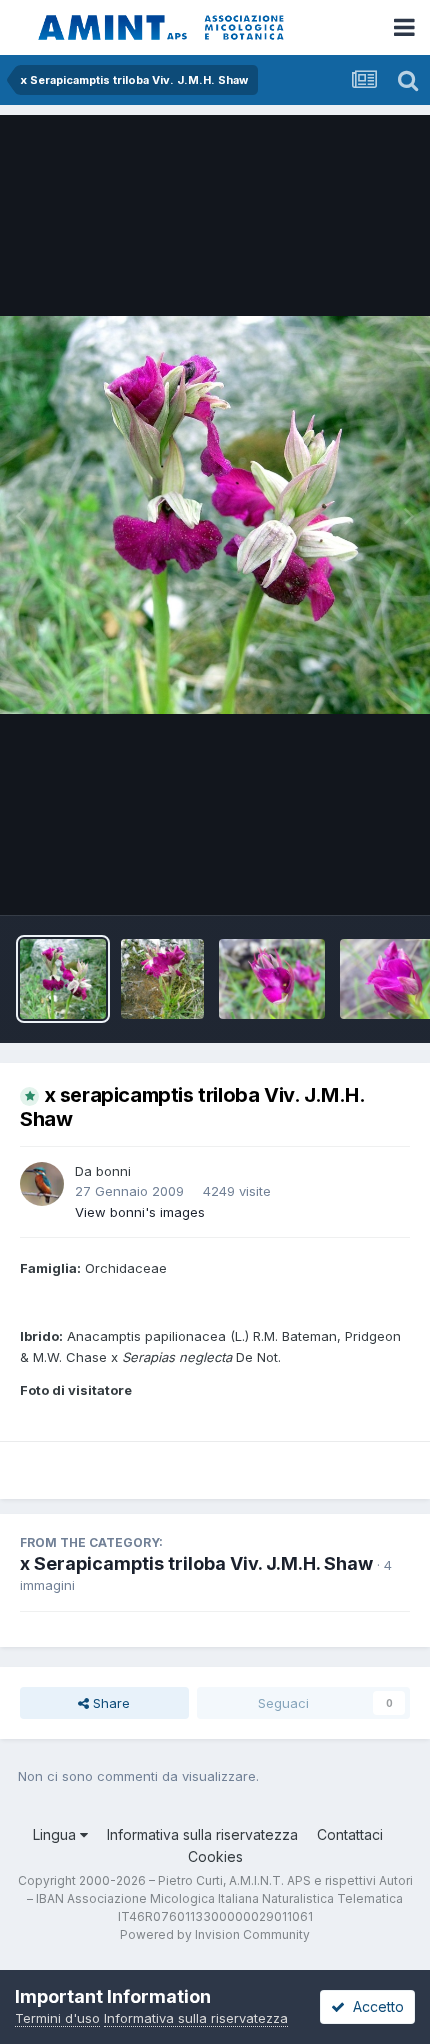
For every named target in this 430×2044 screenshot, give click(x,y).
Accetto (374, 2006)
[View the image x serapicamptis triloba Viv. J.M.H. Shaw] (63, 979)
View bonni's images (140, 1212)
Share (109, 1703)
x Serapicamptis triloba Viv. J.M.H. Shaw (196, 1563)
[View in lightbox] (215, 515)
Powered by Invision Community (215, 1934)
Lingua (56, 1834)
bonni (113, 1171)
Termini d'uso (57, 2018)
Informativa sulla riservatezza (202, 1834)
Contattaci (350, 1834)
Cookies (215, 1856)
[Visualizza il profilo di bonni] (42, 1184)
